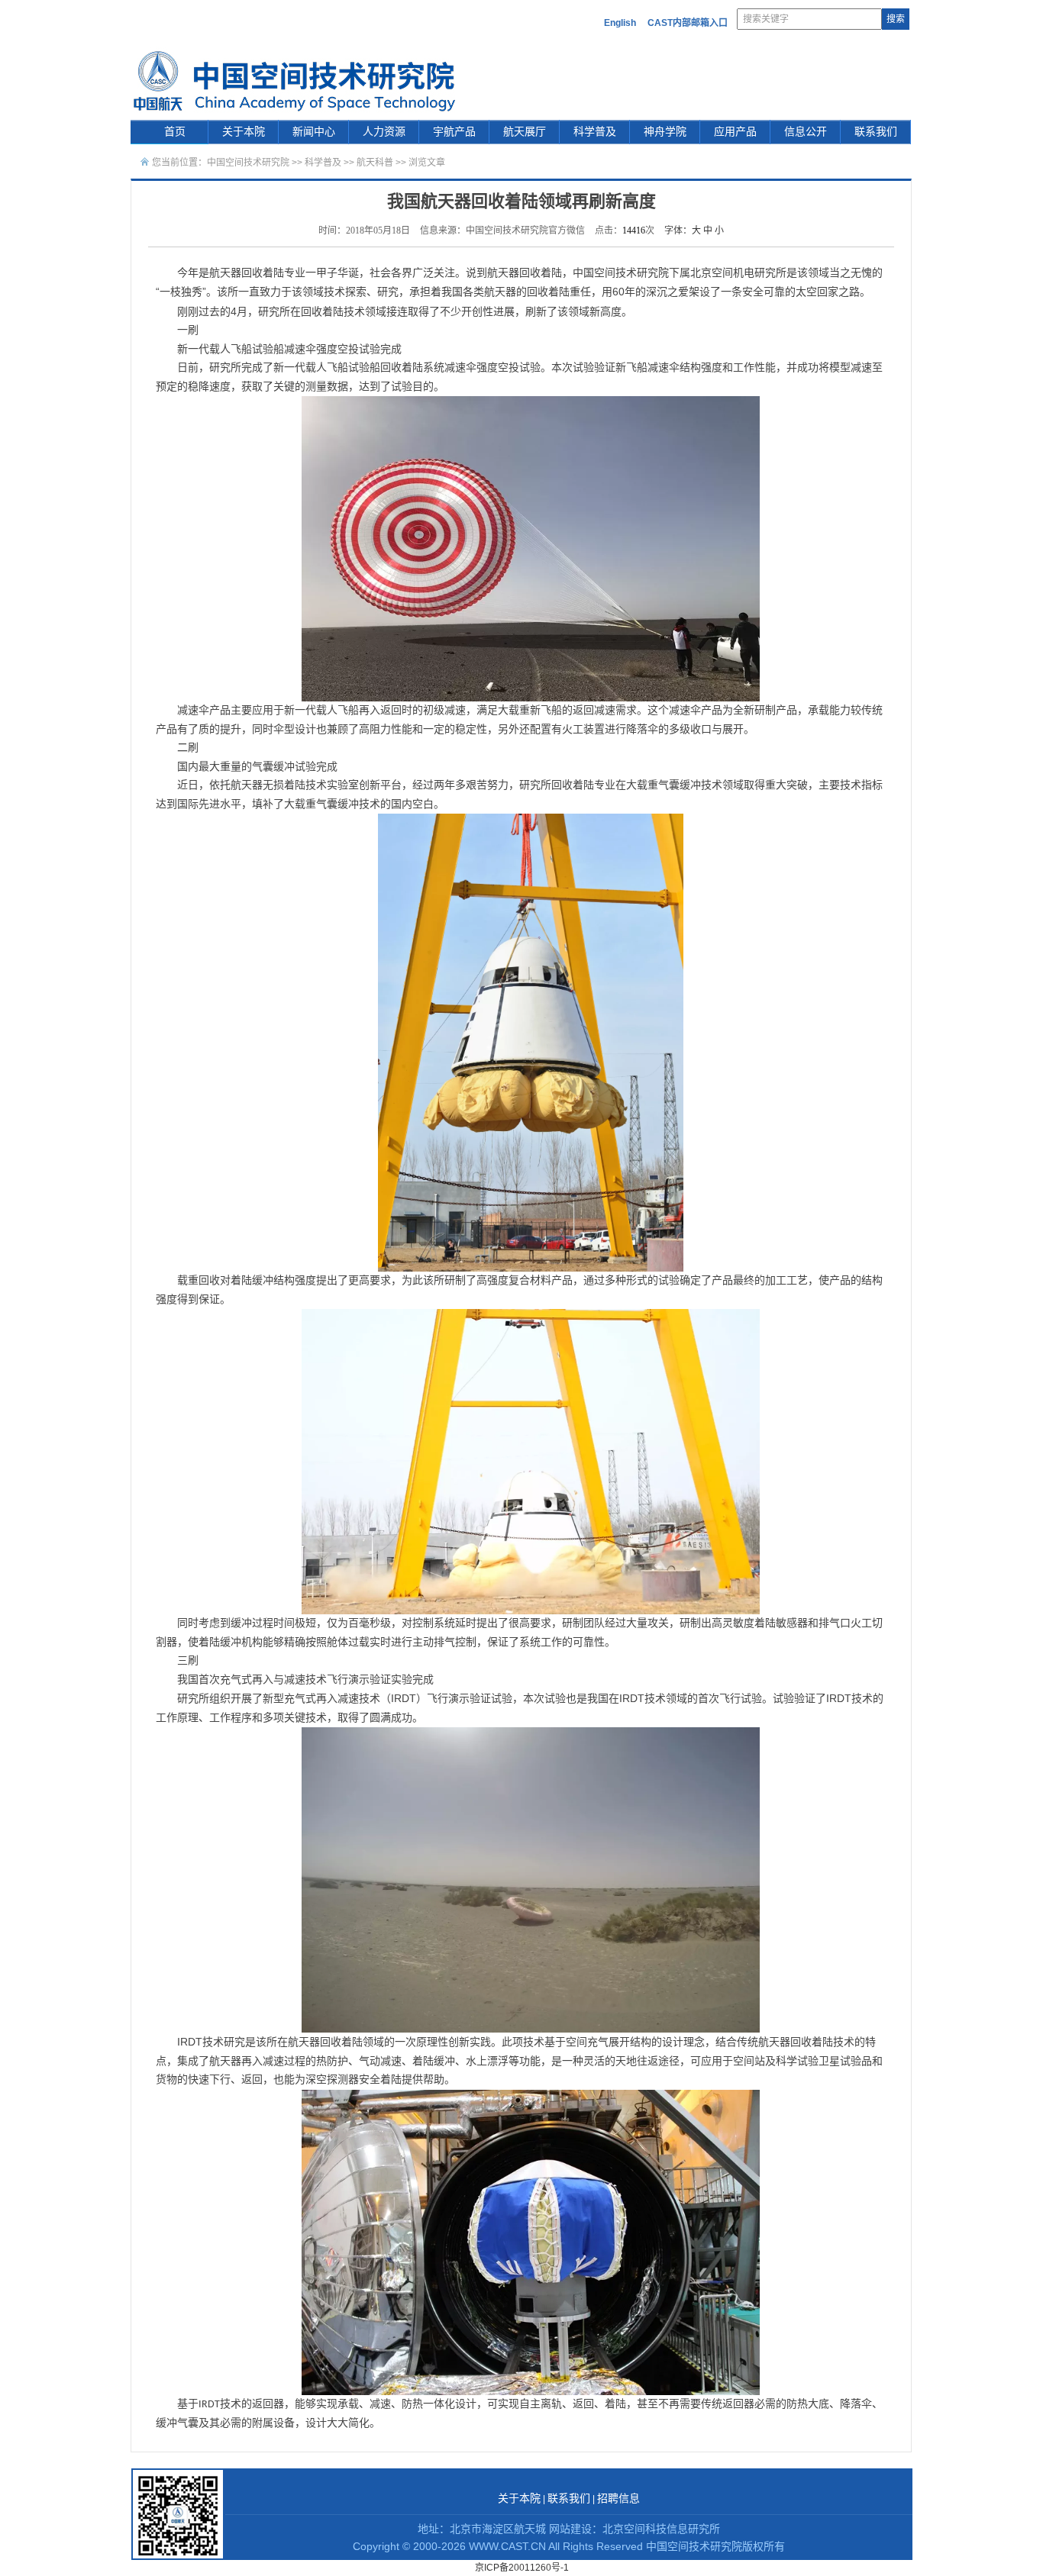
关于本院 (244, 132)
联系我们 (876, 132)
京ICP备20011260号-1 (522, 2568)
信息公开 (806, 132)
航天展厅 (525, 132)
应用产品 (735, 132)
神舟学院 (665, 132)
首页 (175, 132)
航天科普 (375, 163)
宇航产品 (454, 132)
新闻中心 (314, 132)
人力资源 (384, 132)
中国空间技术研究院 (248, 163)
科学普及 (595, 132)
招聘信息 (618, 2499)
